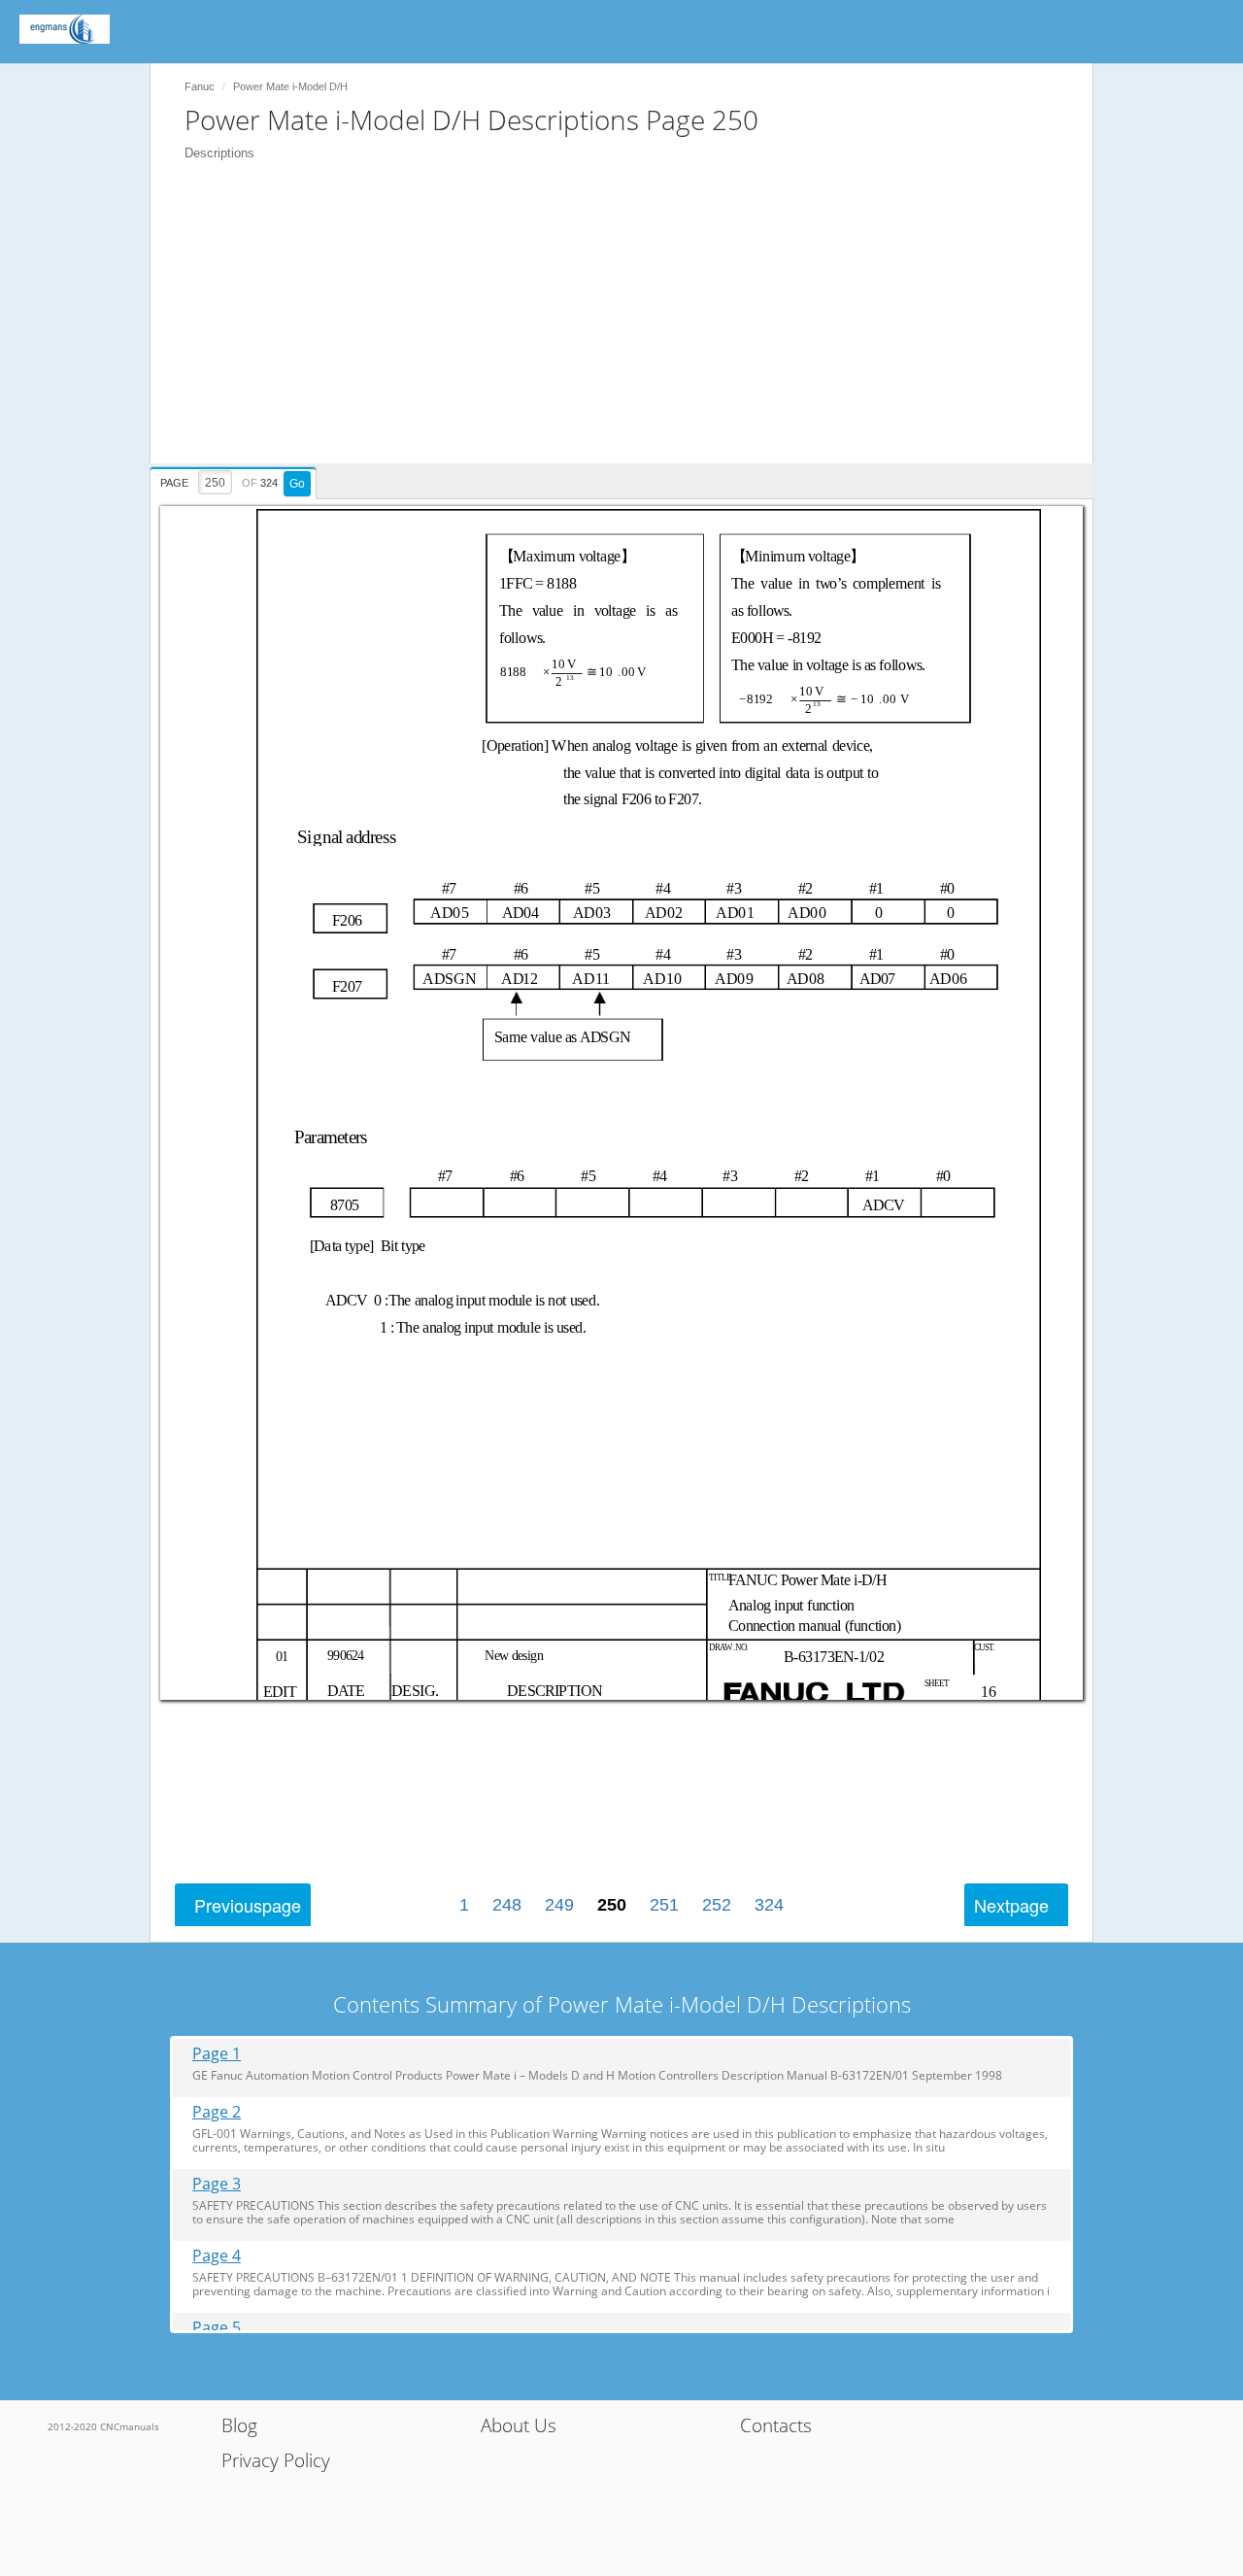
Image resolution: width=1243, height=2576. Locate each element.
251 (664, 1905)
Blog (239, 2425)
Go (297, 484)
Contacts (776, 2425)
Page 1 (217, 2054)
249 (559, 1905)
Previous (248, 1905)
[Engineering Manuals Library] (65, 29)
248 (507, 1905)
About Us (519, 2425)
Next (1011, 1905)
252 (717, 1905)
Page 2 (217, 2112)
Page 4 (217, 2256)
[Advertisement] (631, 327)
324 (769, 1905)
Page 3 (217, 2184)
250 (612, 1905)
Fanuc (200, 86)
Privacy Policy (276, 2460)
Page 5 (217, 2328)
